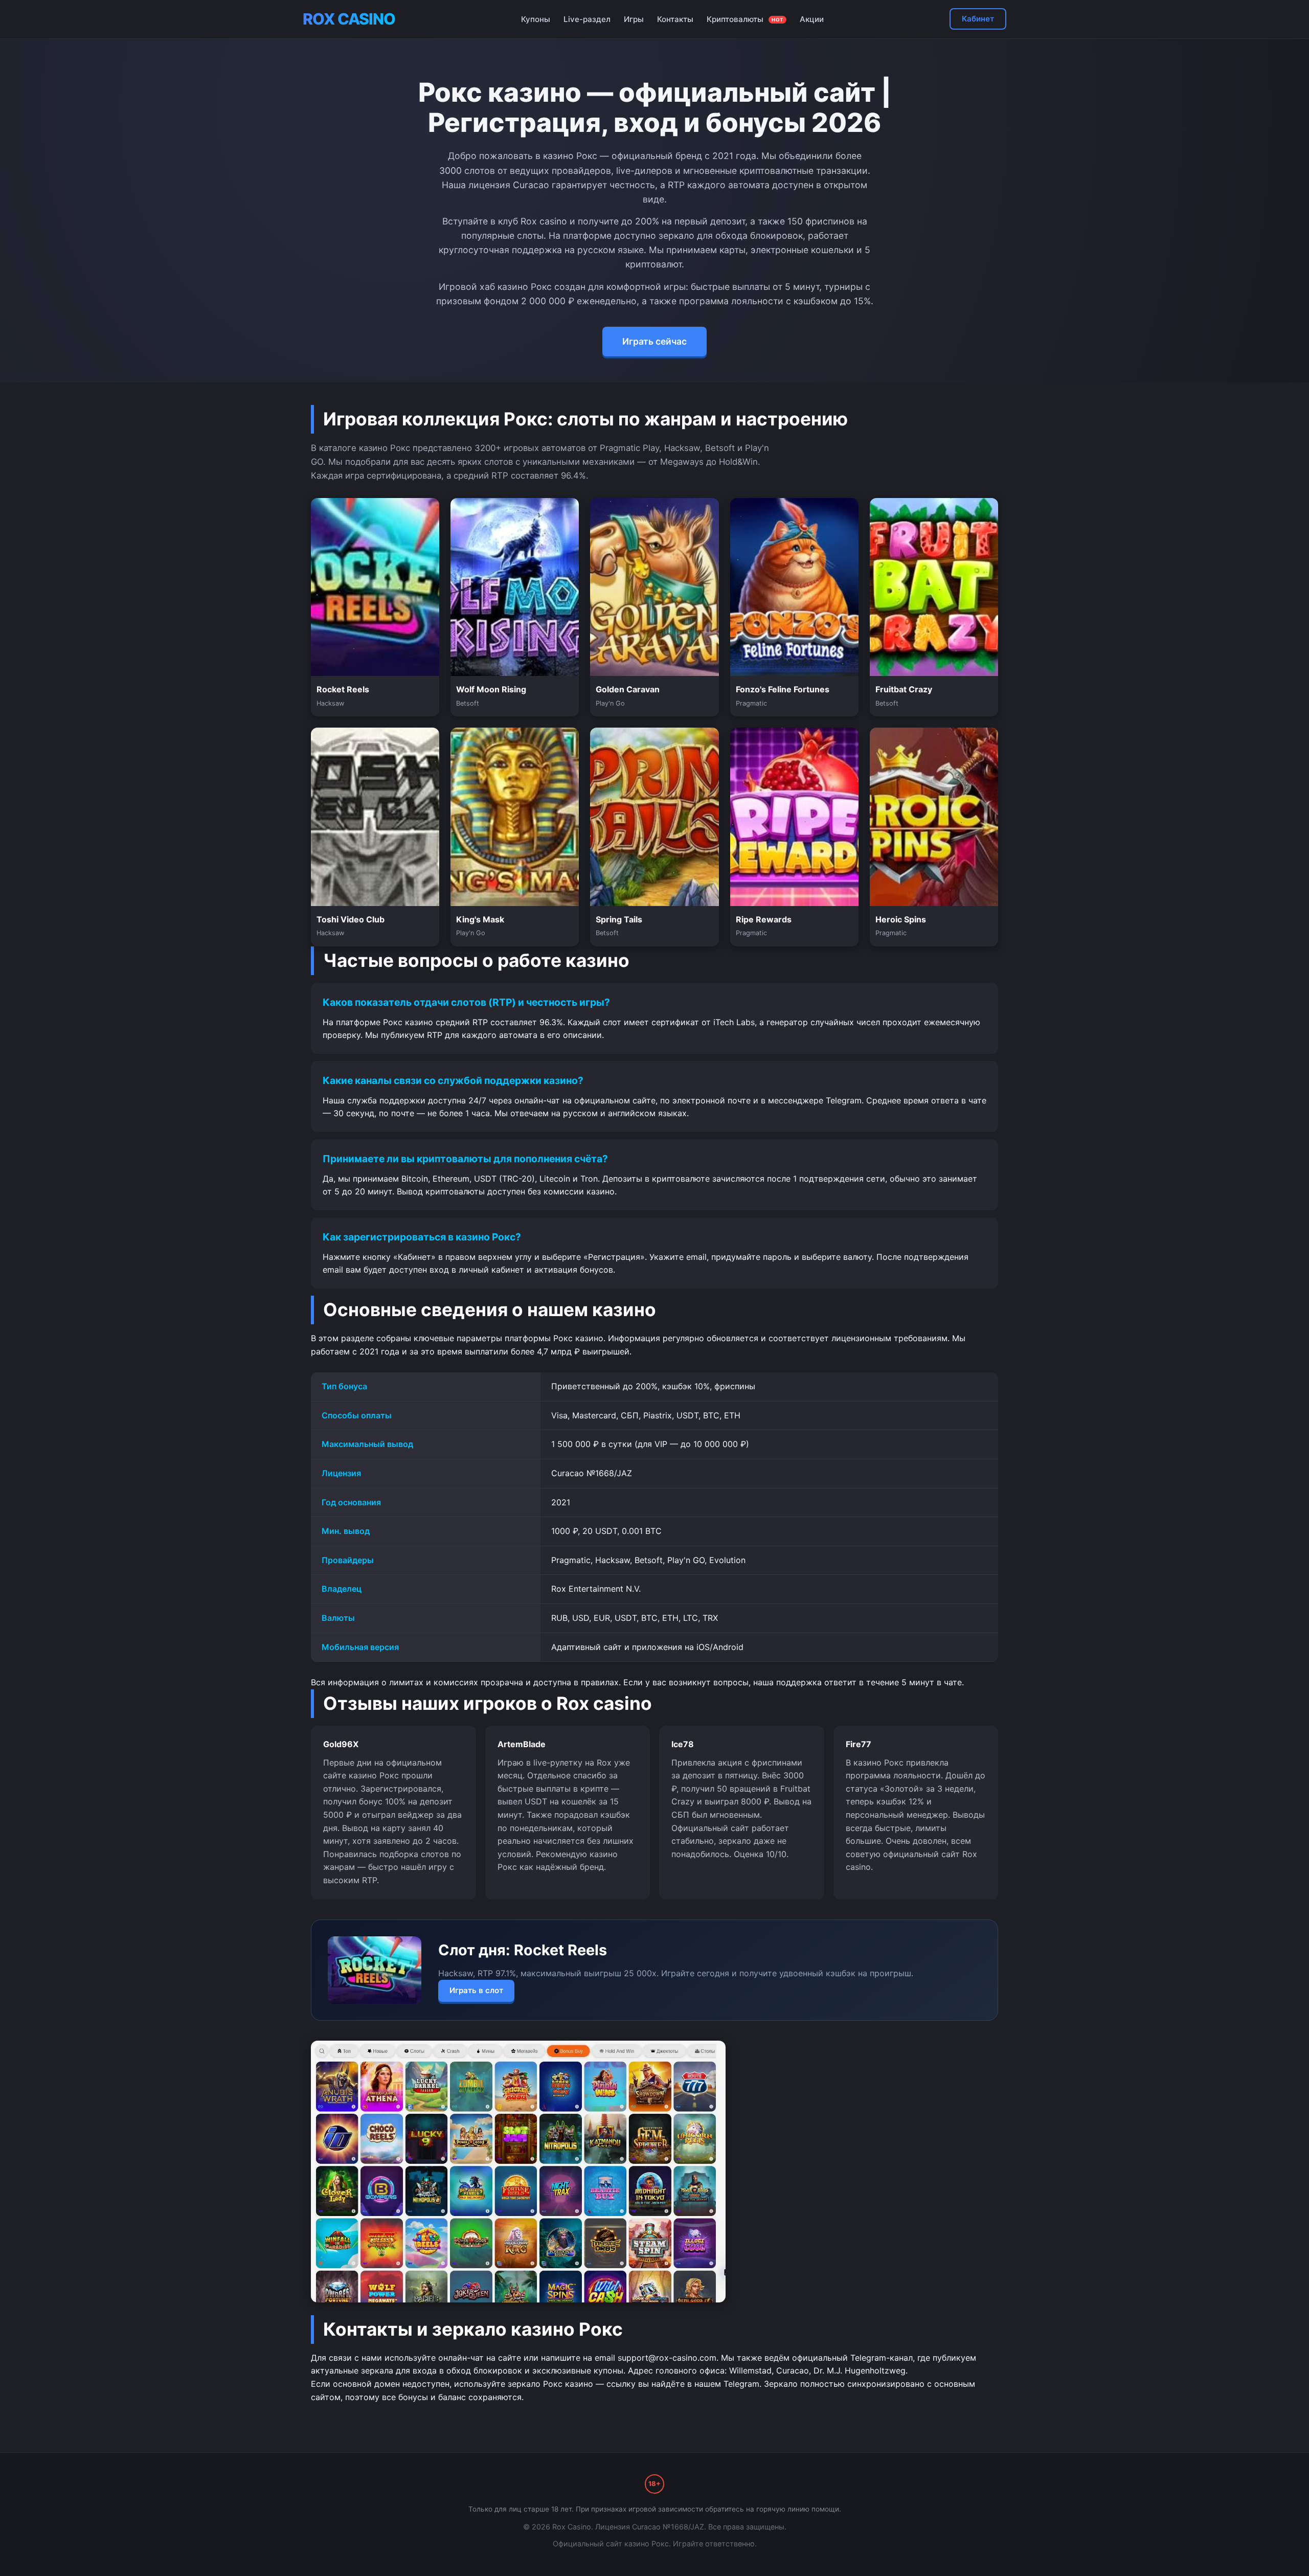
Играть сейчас (654, 341)
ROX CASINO (349, 19)
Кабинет (978, 19)
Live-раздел (587, 19)
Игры (634, 19)
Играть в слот (476, 1990)
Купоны (536, 19)
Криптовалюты (745, 19)
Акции (812, 19)
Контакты (675, 19)
